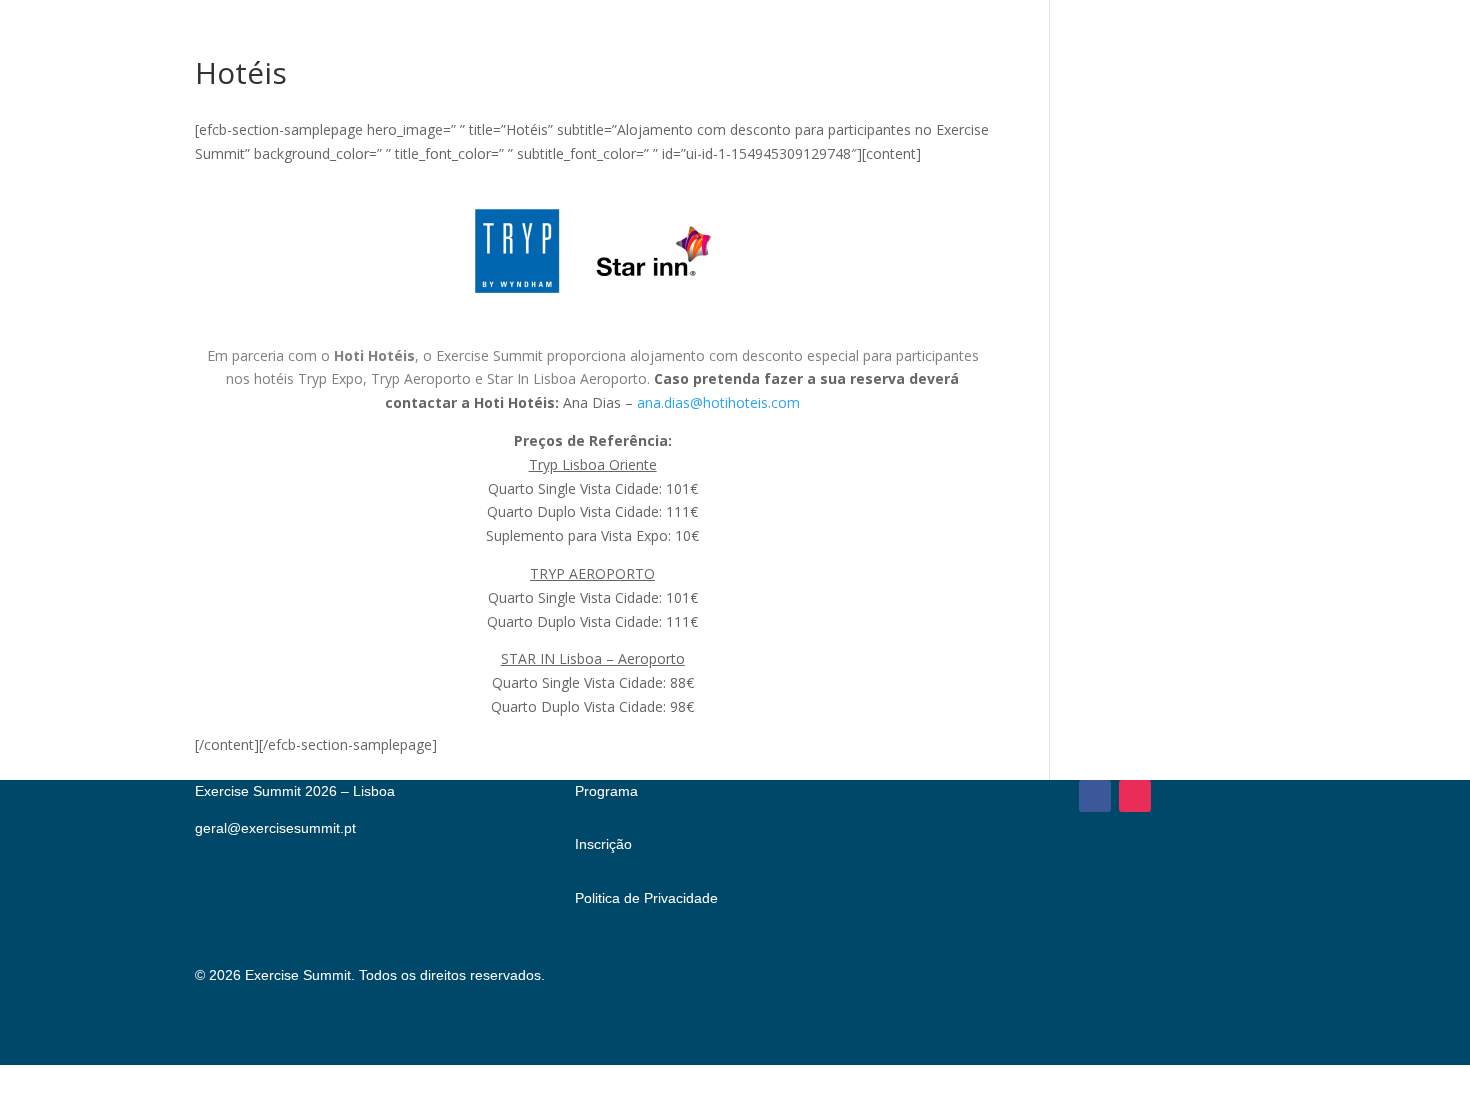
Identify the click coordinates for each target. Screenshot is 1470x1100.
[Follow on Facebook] (1095, 796)
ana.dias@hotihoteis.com (718, 402)
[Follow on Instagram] (1135, 796)
